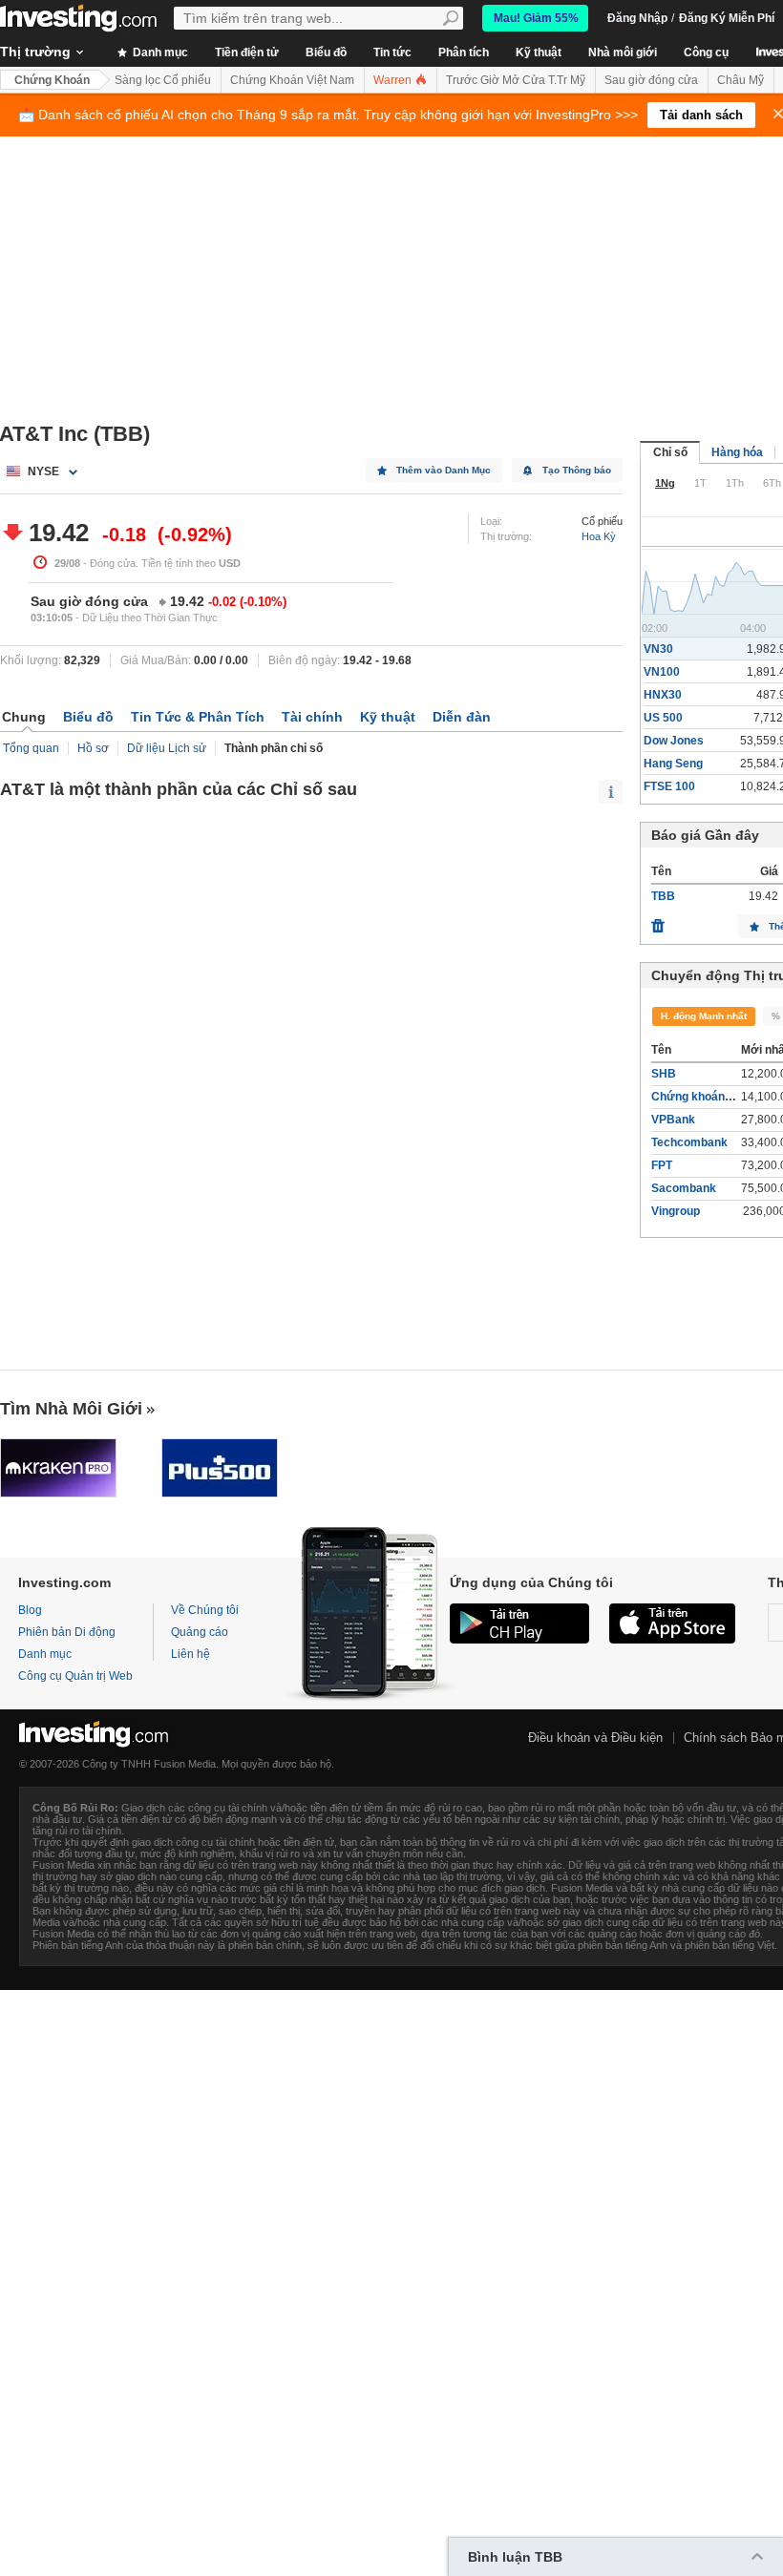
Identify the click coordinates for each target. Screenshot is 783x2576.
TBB (663, 896)
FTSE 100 (669, 786)
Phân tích (464, 52)
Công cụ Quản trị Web (75, 1676)
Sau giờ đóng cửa (651, 80)
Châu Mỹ (741, 80)
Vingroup (676, 1211)
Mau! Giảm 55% (536, 18)
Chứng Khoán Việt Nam (292, 80)
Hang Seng (673, 764)
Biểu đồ (326, 52)
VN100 (662, 672)
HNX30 (663, 695)
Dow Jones (674, 741)
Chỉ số (670, 452)
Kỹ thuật (539, 52)
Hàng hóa (737, 452)
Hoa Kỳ (599, 536)
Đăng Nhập (637, 18)
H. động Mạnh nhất (704, 1016)
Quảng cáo (200, 1632)
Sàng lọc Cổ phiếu (163, 80)
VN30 (658, 649)
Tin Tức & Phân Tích (198, 717)
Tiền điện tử (247, 52)
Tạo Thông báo (577, 470)
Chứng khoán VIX (698, 1097)
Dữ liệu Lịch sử (167, 748)
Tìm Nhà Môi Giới (71, 1409)
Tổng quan (31, 748)
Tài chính (312, 717)
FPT (662, 1165)
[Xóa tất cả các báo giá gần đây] (658, 921)
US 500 (663, 718)
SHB (664, 1074)
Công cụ (706, 52)
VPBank (673, 1120)
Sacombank (684, 1188)
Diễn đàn (462, 717)
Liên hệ (190, 1654)
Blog (30, 1610)
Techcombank (689, 1142)
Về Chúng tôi (205, 1610)
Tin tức (392, 52)
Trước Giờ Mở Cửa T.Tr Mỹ (516, 80)
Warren (394, 80)
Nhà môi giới (623, 52)
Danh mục (159, 52)
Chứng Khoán (52, 80)
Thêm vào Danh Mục (444, 470)
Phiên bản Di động (67, 1632)
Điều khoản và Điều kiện (595, 1738)
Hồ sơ (93, 748)
